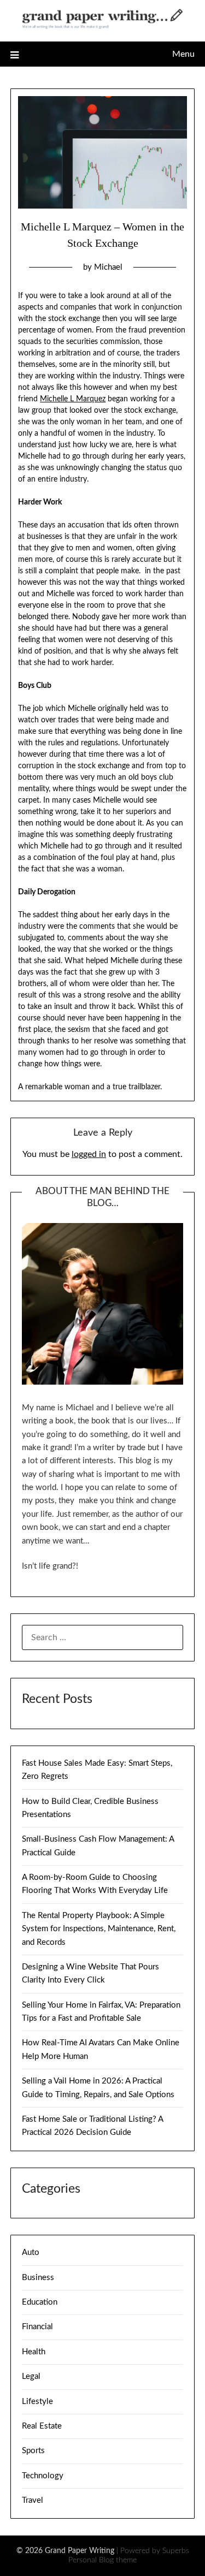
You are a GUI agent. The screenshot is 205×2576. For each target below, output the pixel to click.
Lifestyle (37, 2402)
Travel (33, 2500)
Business (38, 2278)
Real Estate (42, 2426)
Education (40, 2302)
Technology (43, 2476)
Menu (183, 54)
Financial (37, 2327)
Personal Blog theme (102, 2560)
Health (34, 2352)
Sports (33, 2451)
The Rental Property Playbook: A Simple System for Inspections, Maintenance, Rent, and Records (99, 1929)
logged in (89, 1154)
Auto (31, 2252)
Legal (31, 2376)
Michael (108, 267)
